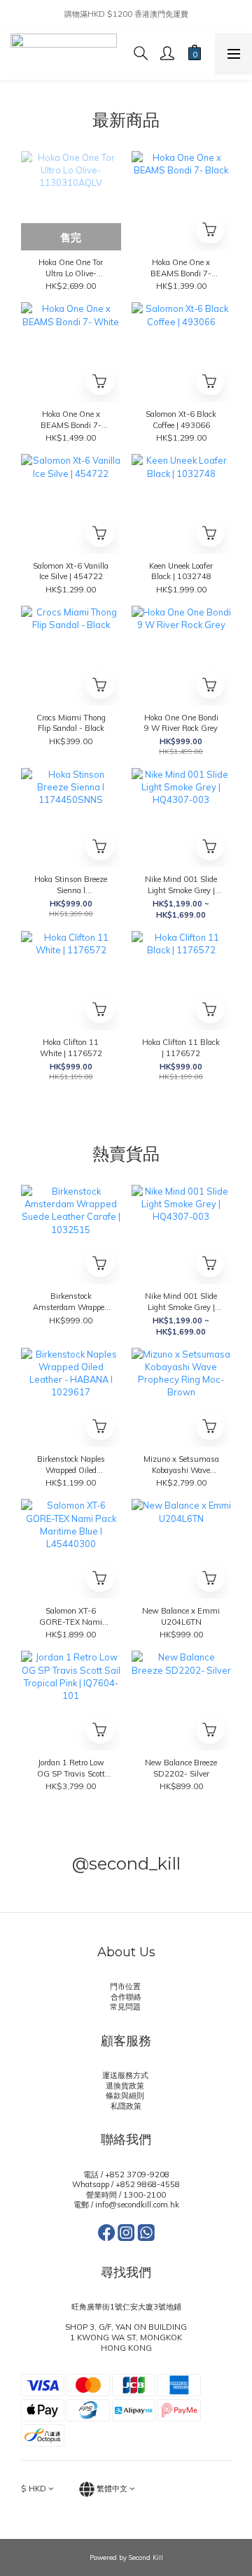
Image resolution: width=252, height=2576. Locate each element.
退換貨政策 (126, 2086)
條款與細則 (126, 2095)
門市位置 (126, 1986)
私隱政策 (126, 2106)
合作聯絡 (126, 1997)
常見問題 (126, 2007)
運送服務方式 (126, 2075)
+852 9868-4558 (148, 2184)
